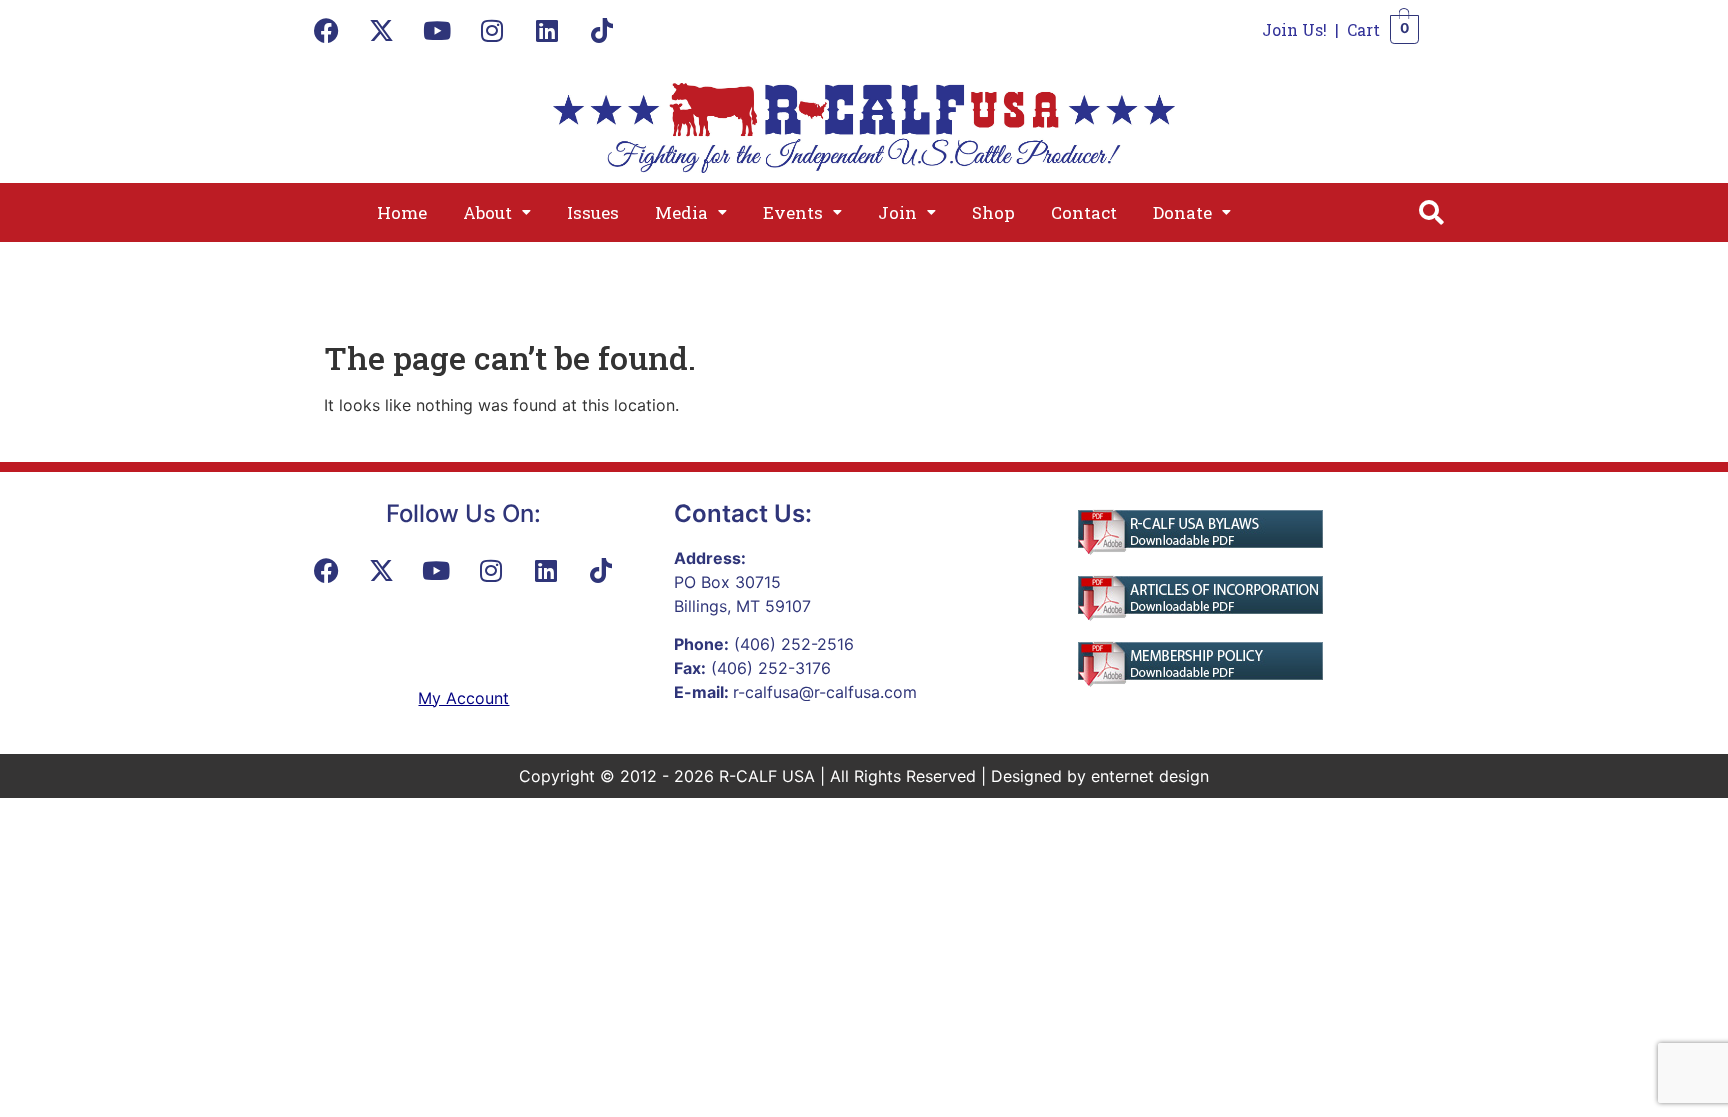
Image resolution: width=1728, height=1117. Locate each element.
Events (793, 212)
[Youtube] (437, 30)
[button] (497, 212)
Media (681, 212)
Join (897, 212)
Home (402, 212)
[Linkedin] (547, 30)
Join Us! (1294, 29)
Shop (993, 212)
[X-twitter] (382, 30)
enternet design (1150, 776)
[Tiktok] (602, 30)
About (487, 212)
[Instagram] (492, 30)
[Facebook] (327, 30)
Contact (1084, 212)
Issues (593, 212)
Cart (1363, 29)
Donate (1182, 212)
